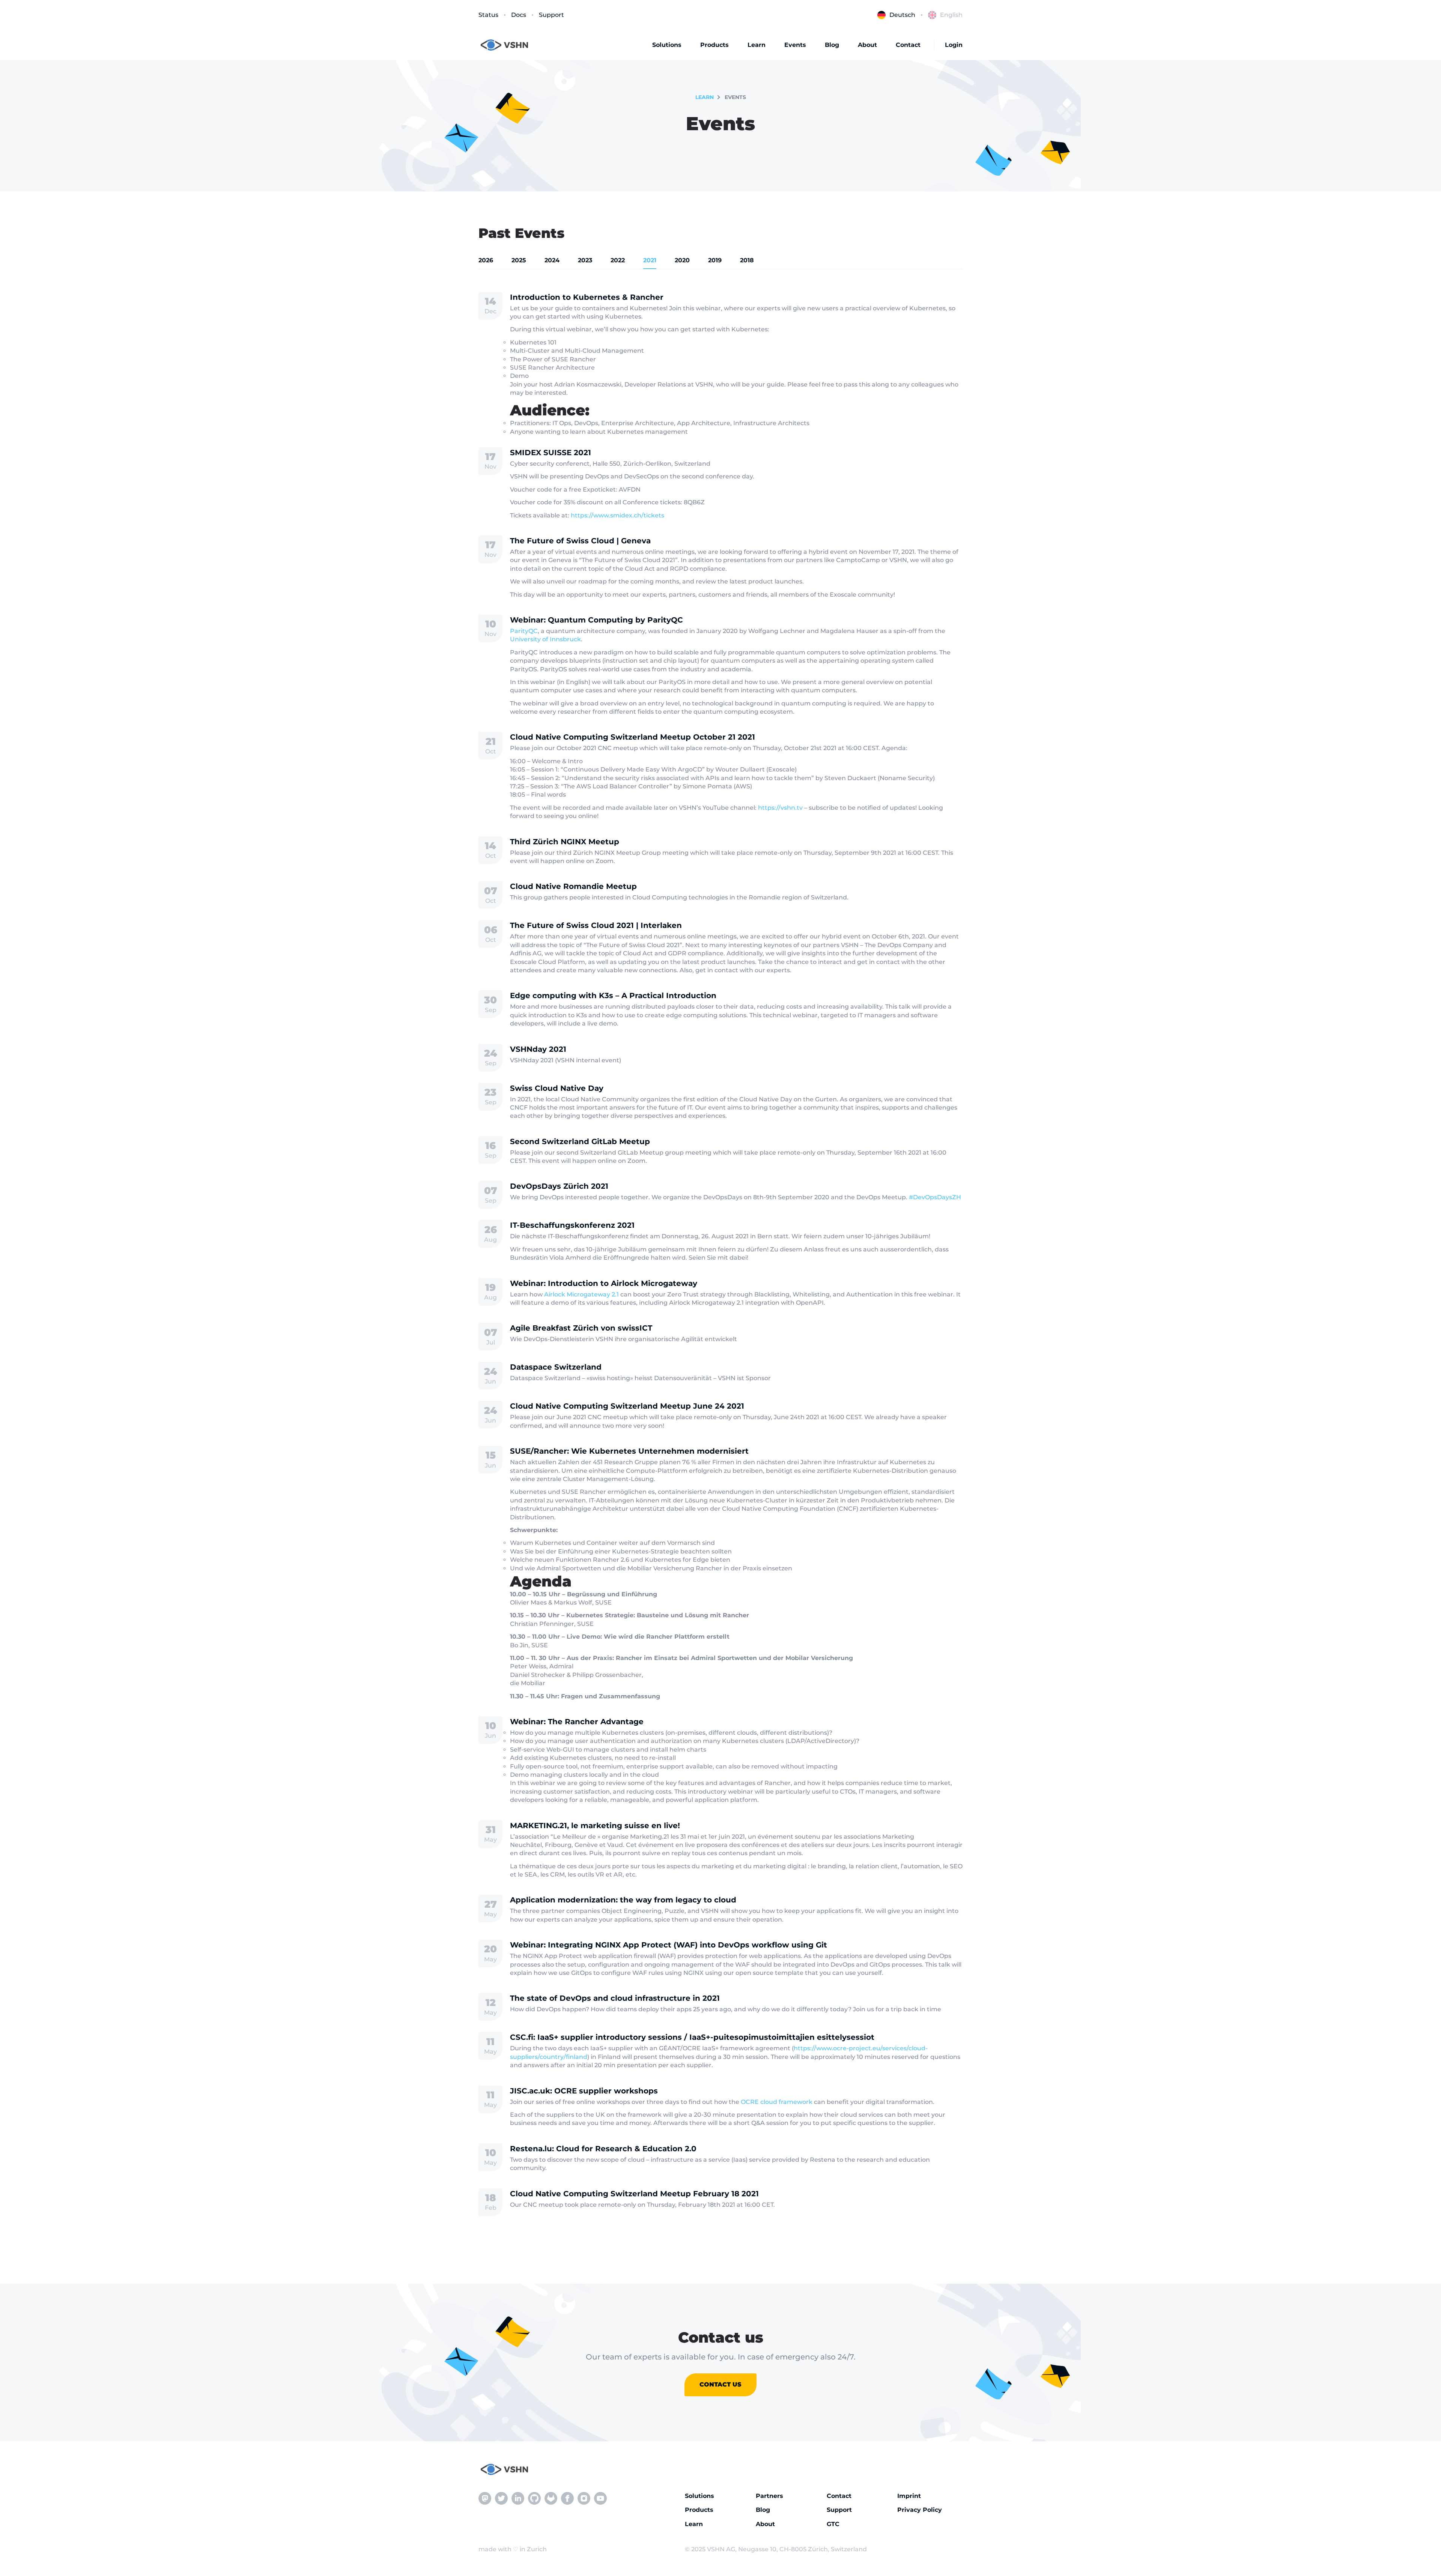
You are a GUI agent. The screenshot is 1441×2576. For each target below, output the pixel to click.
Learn (757, 45)
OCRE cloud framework (777, 2102)
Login (954, 45)
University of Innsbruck (545, 639)
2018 (747, 260)
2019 (715, 260)
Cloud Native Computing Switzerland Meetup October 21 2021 (633, 737)
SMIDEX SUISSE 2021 (551, 453)
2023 (585, 260)
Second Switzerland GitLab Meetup (580, 1141)
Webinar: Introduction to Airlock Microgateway (604, 1283)
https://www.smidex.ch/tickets (617, 515)
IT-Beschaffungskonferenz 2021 (572, 1225)
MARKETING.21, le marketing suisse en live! (595, 1826)
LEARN (705, 97)
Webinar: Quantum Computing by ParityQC (596, 620)
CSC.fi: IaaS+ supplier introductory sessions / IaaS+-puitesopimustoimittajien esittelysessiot (692, 2037)
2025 (519, 260)
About (867, 45)
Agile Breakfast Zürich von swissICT (581, 1328)
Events (795, 45)
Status (488, 15)
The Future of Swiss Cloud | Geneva (580, 541)
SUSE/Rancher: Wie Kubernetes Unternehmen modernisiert (629, 1451)
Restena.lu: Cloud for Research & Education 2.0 (603, 2149)
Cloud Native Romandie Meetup (573, 886)
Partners (769, 2496)
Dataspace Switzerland (556, 1367)
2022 (618, 260)
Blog (832, 45)
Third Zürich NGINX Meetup (565, 842)
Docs (519, 15)
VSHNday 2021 (538, 1049)
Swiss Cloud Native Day (557, 1088)
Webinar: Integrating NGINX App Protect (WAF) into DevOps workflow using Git (669, 1945)
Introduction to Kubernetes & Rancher (587, 297)
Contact (908, 45)
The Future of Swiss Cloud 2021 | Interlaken (596, 925)
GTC (833, 2524)
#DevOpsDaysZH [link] (935, 1197)
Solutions (667, 45)
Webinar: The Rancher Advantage (577, 1722)
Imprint (909, 2496)
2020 (682, 260)
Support (551, 15)
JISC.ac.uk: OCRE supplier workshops (584, 2091)
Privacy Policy (920, 2510)
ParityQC (524, 631)
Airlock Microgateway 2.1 (581, 1294)
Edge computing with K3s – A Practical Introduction (613, 996)
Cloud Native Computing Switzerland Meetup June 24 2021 (627, 1406)
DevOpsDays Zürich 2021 (559, 1186)
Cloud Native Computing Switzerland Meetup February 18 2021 (634, 2194)
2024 (552, 260)
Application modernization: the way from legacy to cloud (623, 1900)
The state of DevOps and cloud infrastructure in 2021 (615, 1998)
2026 (486, 260)
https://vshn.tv (780, 808)
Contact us (720, 2384)
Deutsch (902, 15)
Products (714, 45)
